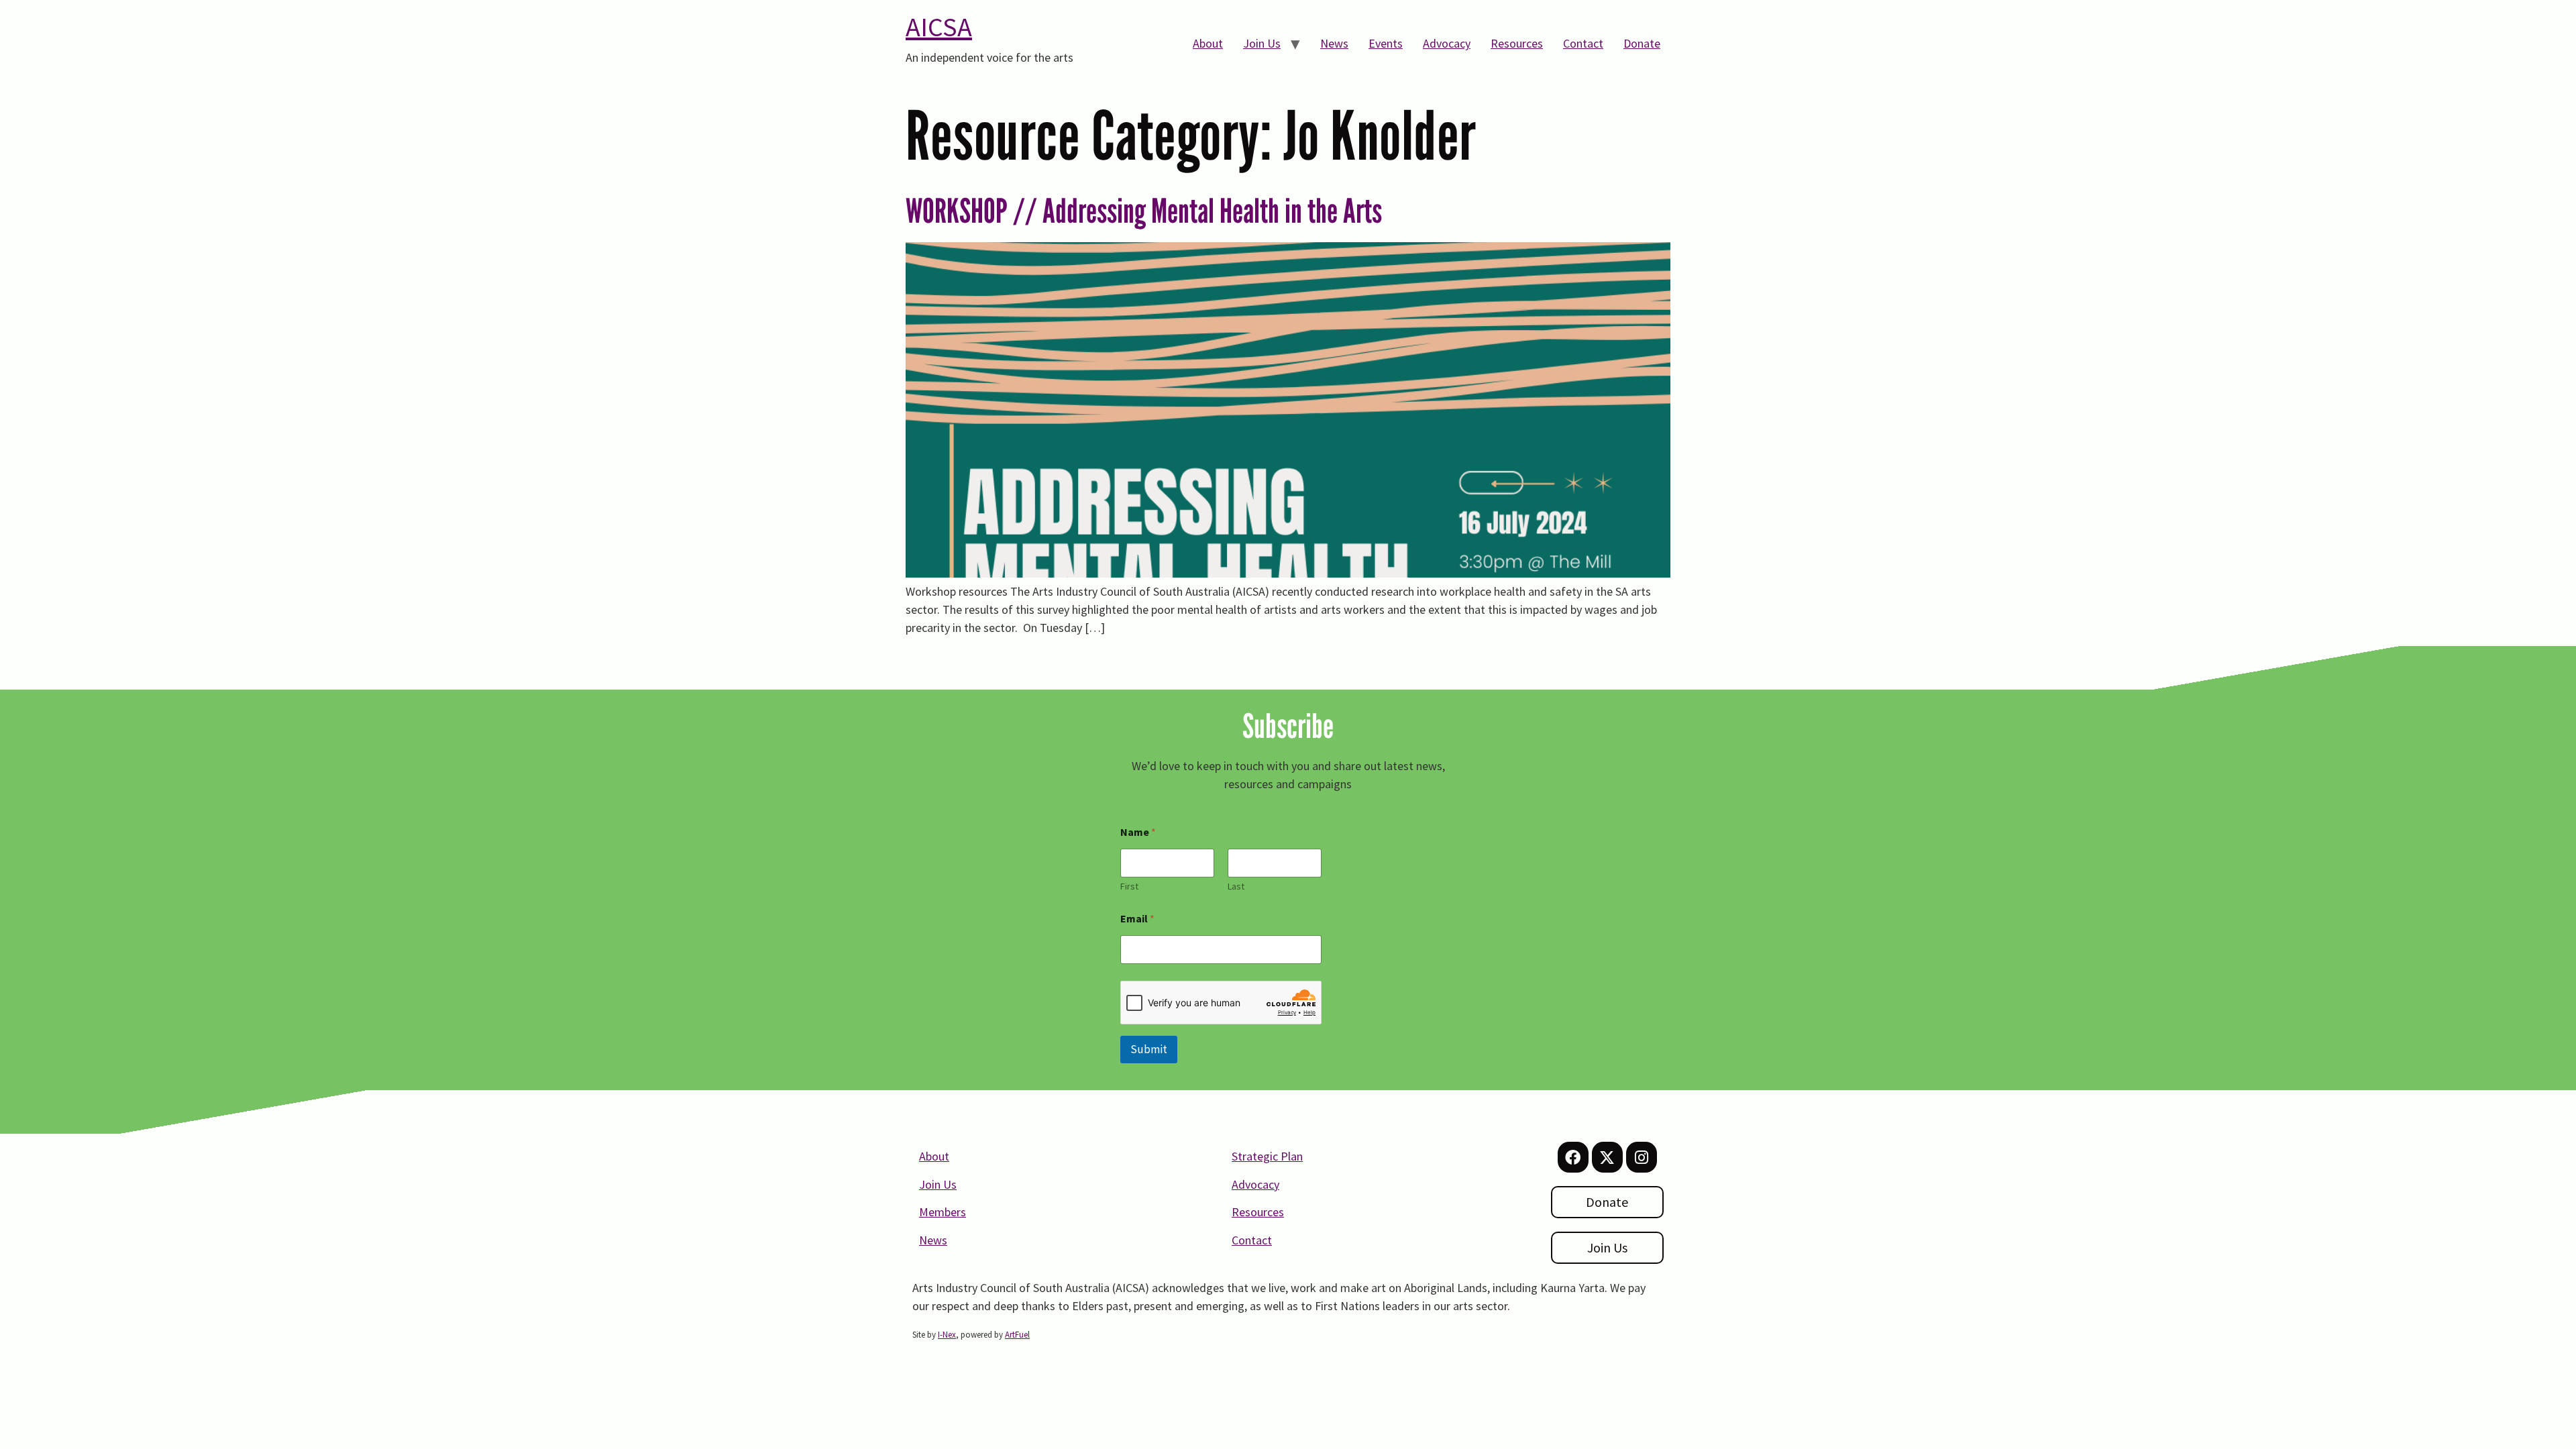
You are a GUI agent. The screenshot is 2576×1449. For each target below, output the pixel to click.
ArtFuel (1017, 1335)
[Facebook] (1573, 1157)
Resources (1517, 43)
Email (1137, 919)
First (1129, 887)
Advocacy (1447, 43)
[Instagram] (1642, 1157)
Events (1386, 43)
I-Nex (947, 1335)
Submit (1149, 1049)
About (1208, 43)
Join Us (1262, 43)
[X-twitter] (1607, 1157)
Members (943, 1212)
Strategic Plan (1267, 1156)
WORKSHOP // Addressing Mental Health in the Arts (1144, 211)
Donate (1642, 43)
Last (1236, 887)
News (1334, 43)
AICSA (939, 27)
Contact (1583, 43)
